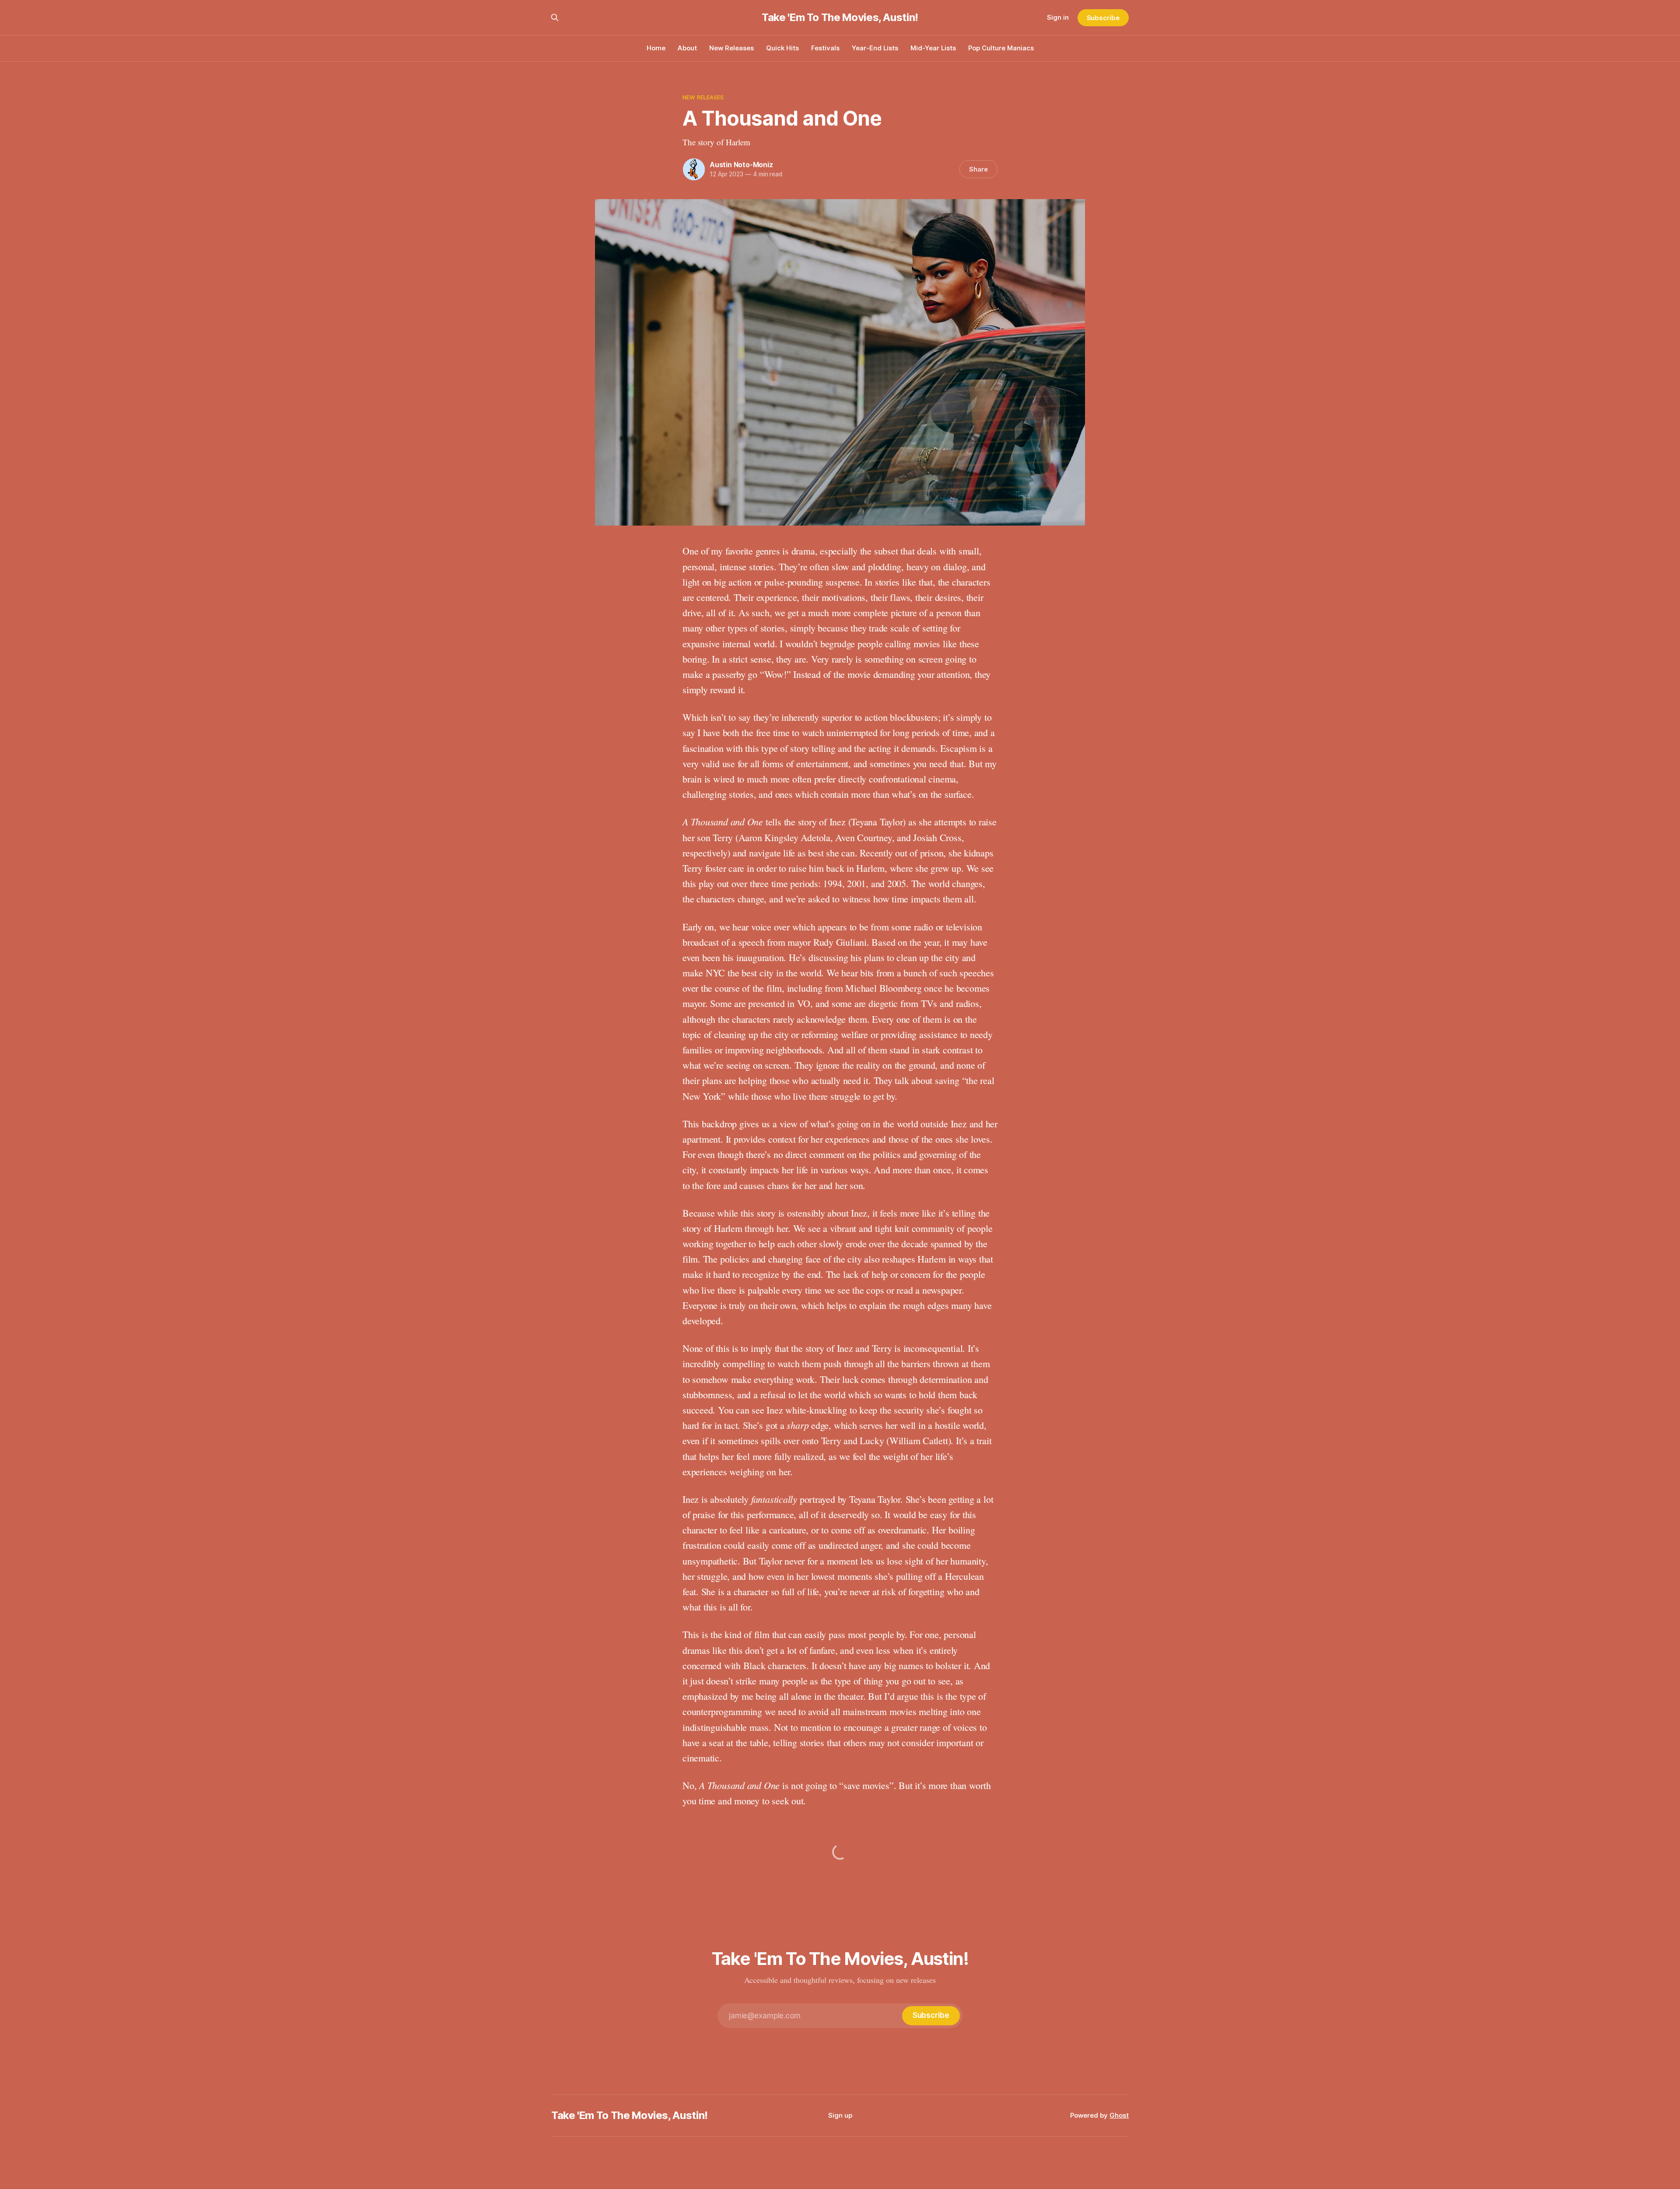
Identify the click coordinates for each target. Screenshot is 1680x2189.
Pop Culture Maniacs (1001, 48)
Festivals (825, 48)
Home (656, 48)
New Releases (731, 48)
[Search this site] (555, 18)
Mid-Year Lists (933, 48)
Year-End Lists (875, 48)
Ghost (1119, 2115)
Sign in (1058, 17)
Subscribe (1103, 18)
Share (978, 169)
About (687, 48)
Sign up (840, 2115)
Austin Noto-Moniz (741, 165)
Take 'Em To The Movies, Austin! (840, 18)
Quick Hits (782, 48)
